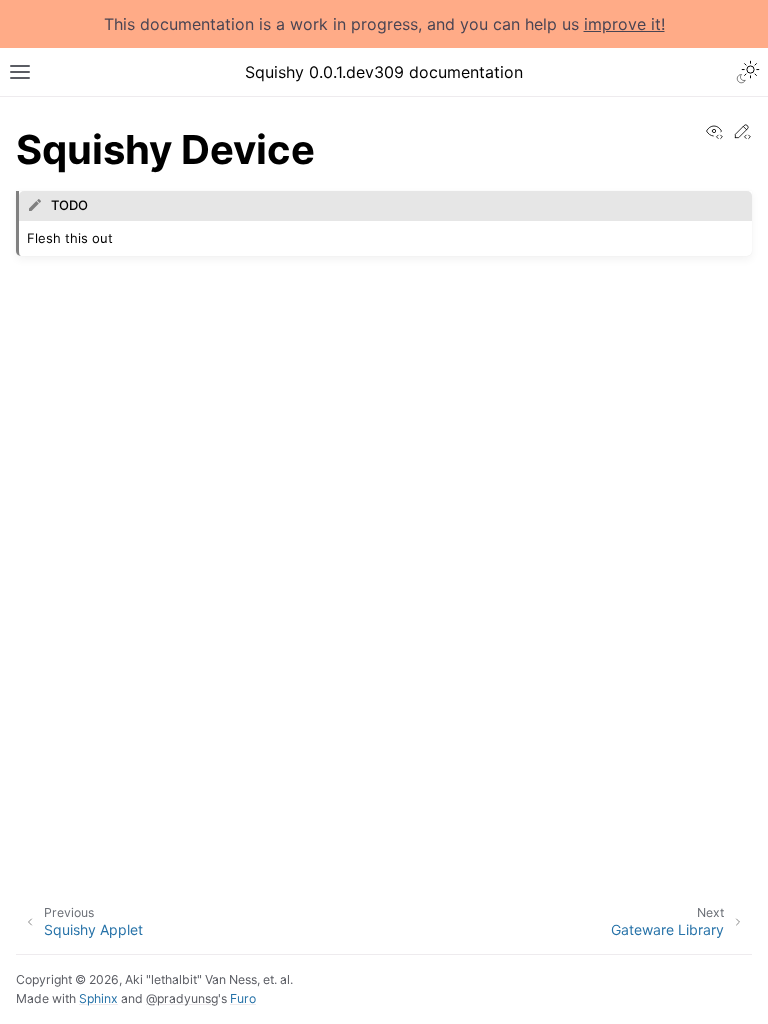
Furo (243, 998)
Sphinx (98, 998)
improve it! (624, 24)
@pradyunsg (182, 998)
